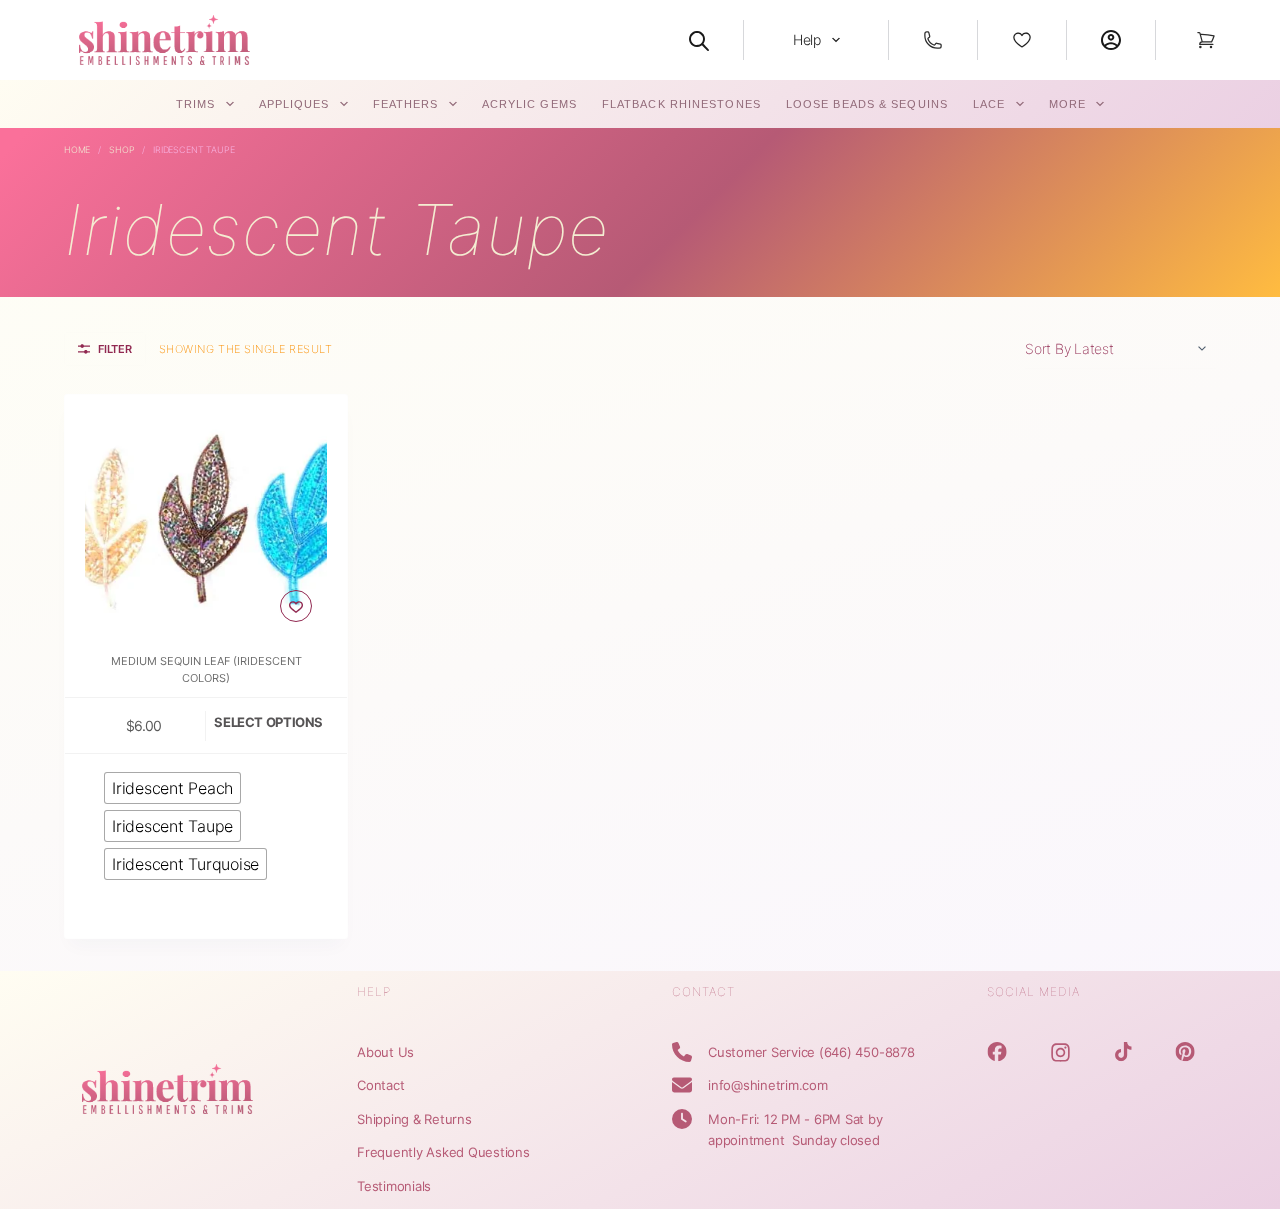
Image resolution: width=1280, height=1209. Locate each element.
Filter (115, 349)
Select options (268, 722)
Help (807, 39)
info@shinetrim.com (768, 1085)
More (1067, 104)
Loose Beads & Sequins (867, 104)
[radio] (172, 788)
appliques (294, 104)
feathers (406, 104)
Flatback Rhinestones (681, 104)
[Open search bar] (699, 40)
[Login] (1111, 40)
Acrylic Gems (529, 104)
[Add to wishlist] (296, 606)
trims (196, 104)
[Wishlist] (1022, 40)
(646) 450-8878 (867, 1052)
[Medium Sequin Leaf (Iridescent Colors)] (206, 516)
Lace (989, 104)
